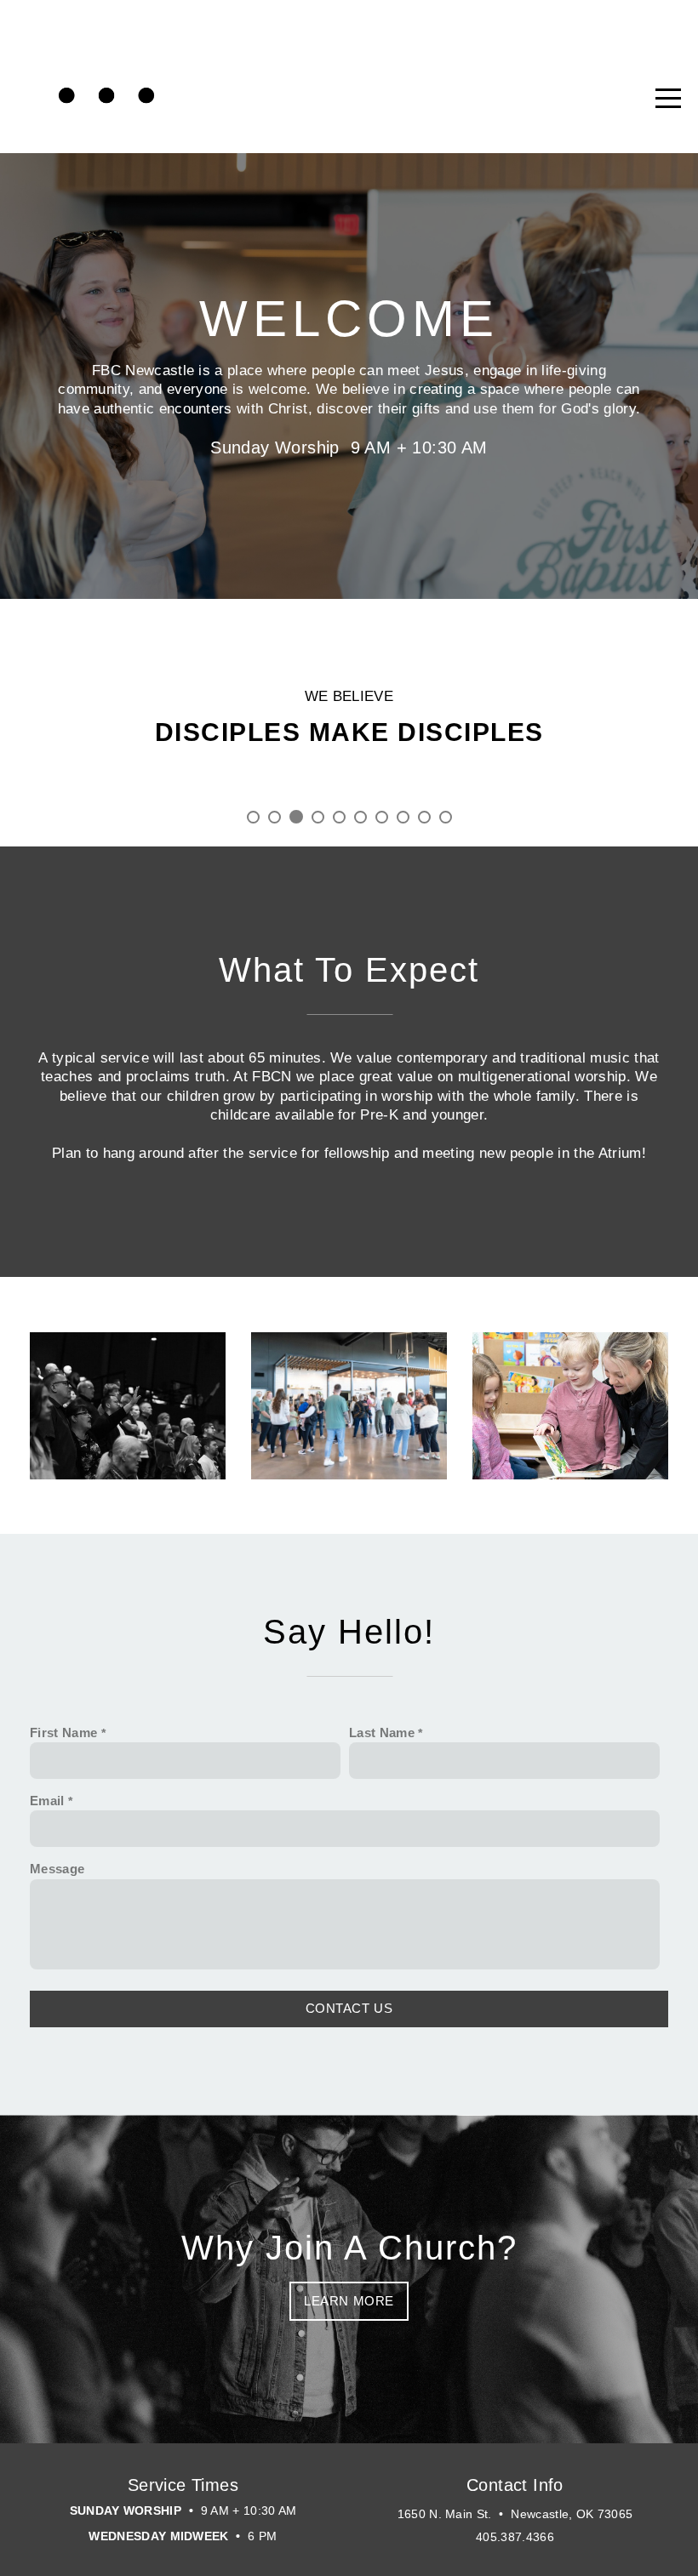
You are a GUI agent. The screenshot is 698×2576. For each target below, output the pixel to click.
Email (47, 1801)
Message (57, 1869)
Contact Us (349, 2008)
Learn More (349, 2301)
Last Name (382, 1733)
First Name (63, 1733)
